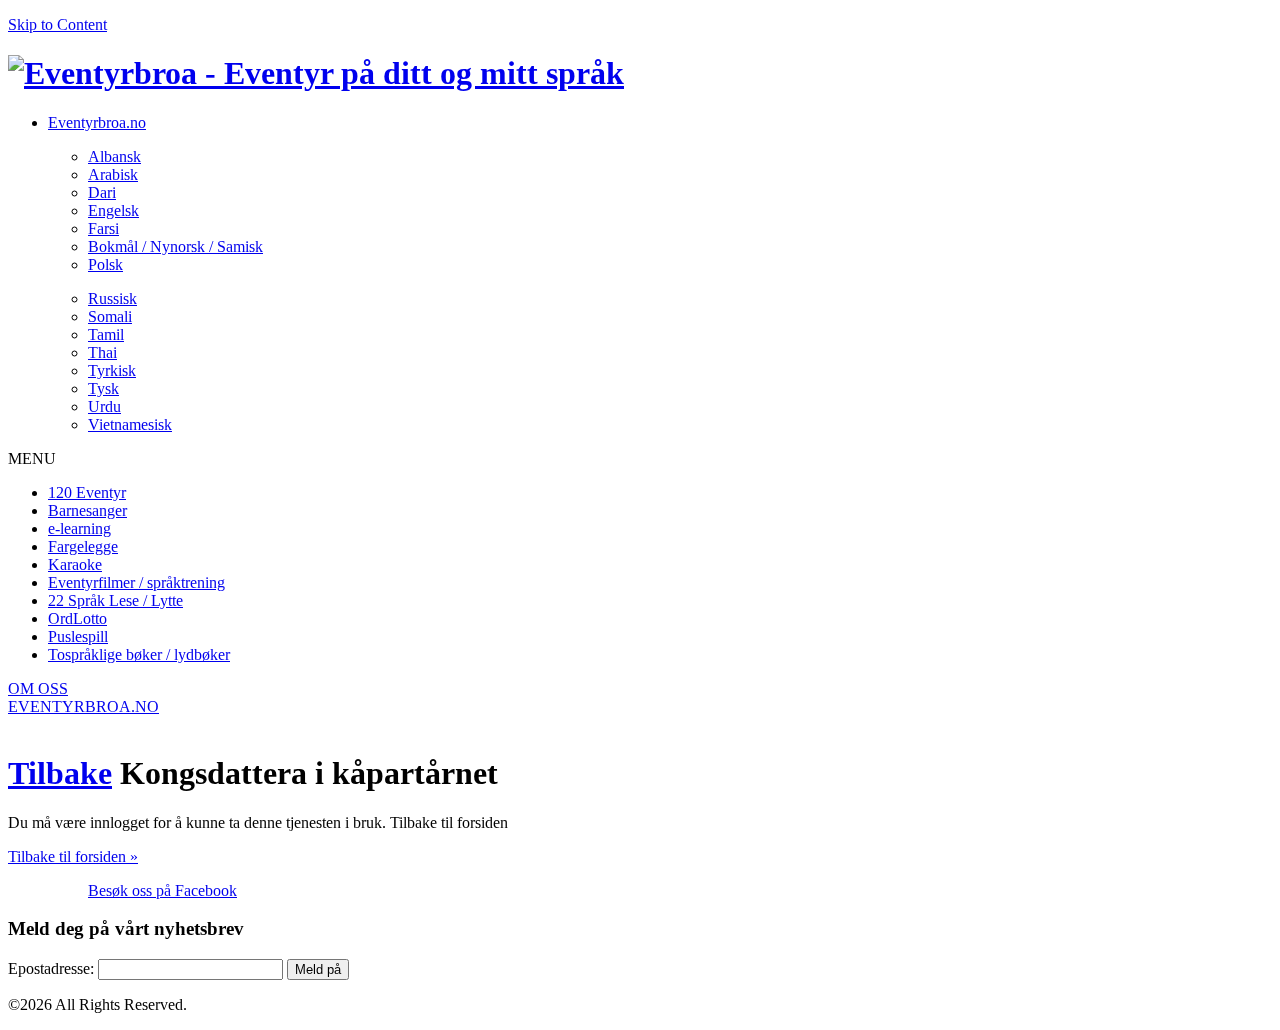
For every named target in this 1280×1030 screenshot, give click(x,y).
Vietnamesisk (130, 424)
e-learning (79, 528)
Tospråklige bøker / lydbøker (139, 654)
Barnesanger (87, 510)
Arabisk (113, 174)
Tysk (103, 388)
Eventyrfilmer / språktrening (136, 582)
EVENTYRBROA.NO (83, 706)
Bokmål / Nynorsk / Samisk (175, 246)
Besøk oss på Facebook (162, 890)
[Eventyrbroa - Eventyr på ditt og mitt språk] (316, 73)
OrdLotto (77, 618)
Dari (102, 192)
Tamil (106, 334)
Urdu (104, 406)
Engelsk (113, 210)
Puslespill (78, 636)
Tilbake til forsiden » (73, 856)
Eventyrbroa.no (97, 122)
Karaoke (75, 564)
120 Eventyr (87, 492)
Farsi (103, 228)
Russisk (112, 298)
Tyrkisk (112, 370)
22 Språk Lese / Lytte (115, 600)
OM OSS (38, 688)
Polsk (105, 264)
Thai (102, 352)
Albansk (114, 156)
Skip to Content (57, 24)
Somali (110, 316)
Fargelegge (83, 546)
